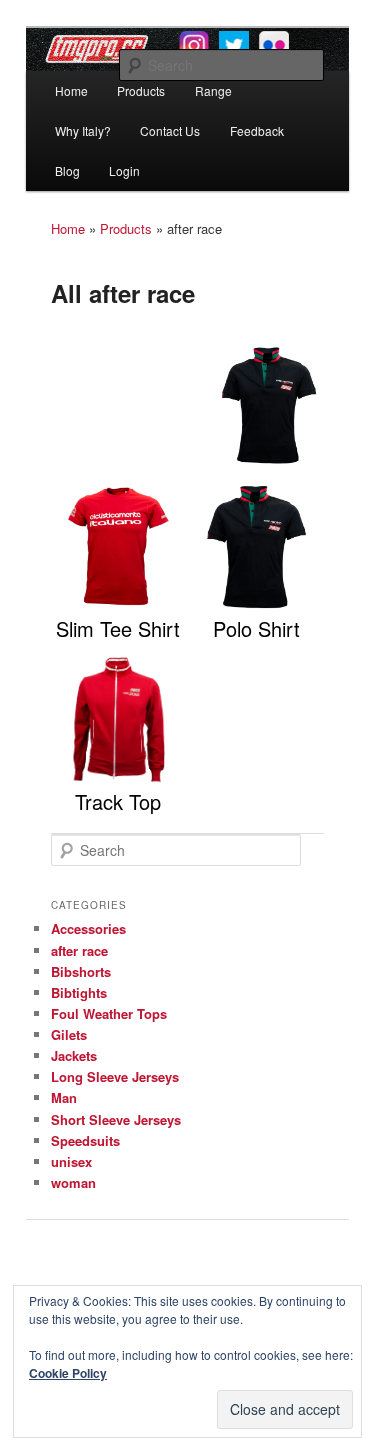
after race (79, 950)
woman (73, 1182)
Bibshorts (81, 971)
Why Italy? (83, 130)
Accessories (88, 928)
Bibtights (79, 992)
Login (124, 170)
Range (213, 90)
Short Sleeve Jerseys (116, 1119)
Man (64, 1097)
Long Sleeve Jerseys (115, 1076)
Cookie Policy (68, 1373)
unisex (71, 1161)
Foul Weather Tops (109, 1013)
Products (141, 90)
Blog (67, 170)
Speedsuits (85, 1140)
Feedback (257, 130)
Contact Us (170, 130)
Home (71, 90)
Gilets (69, 1034)
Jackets (74, 1055)
